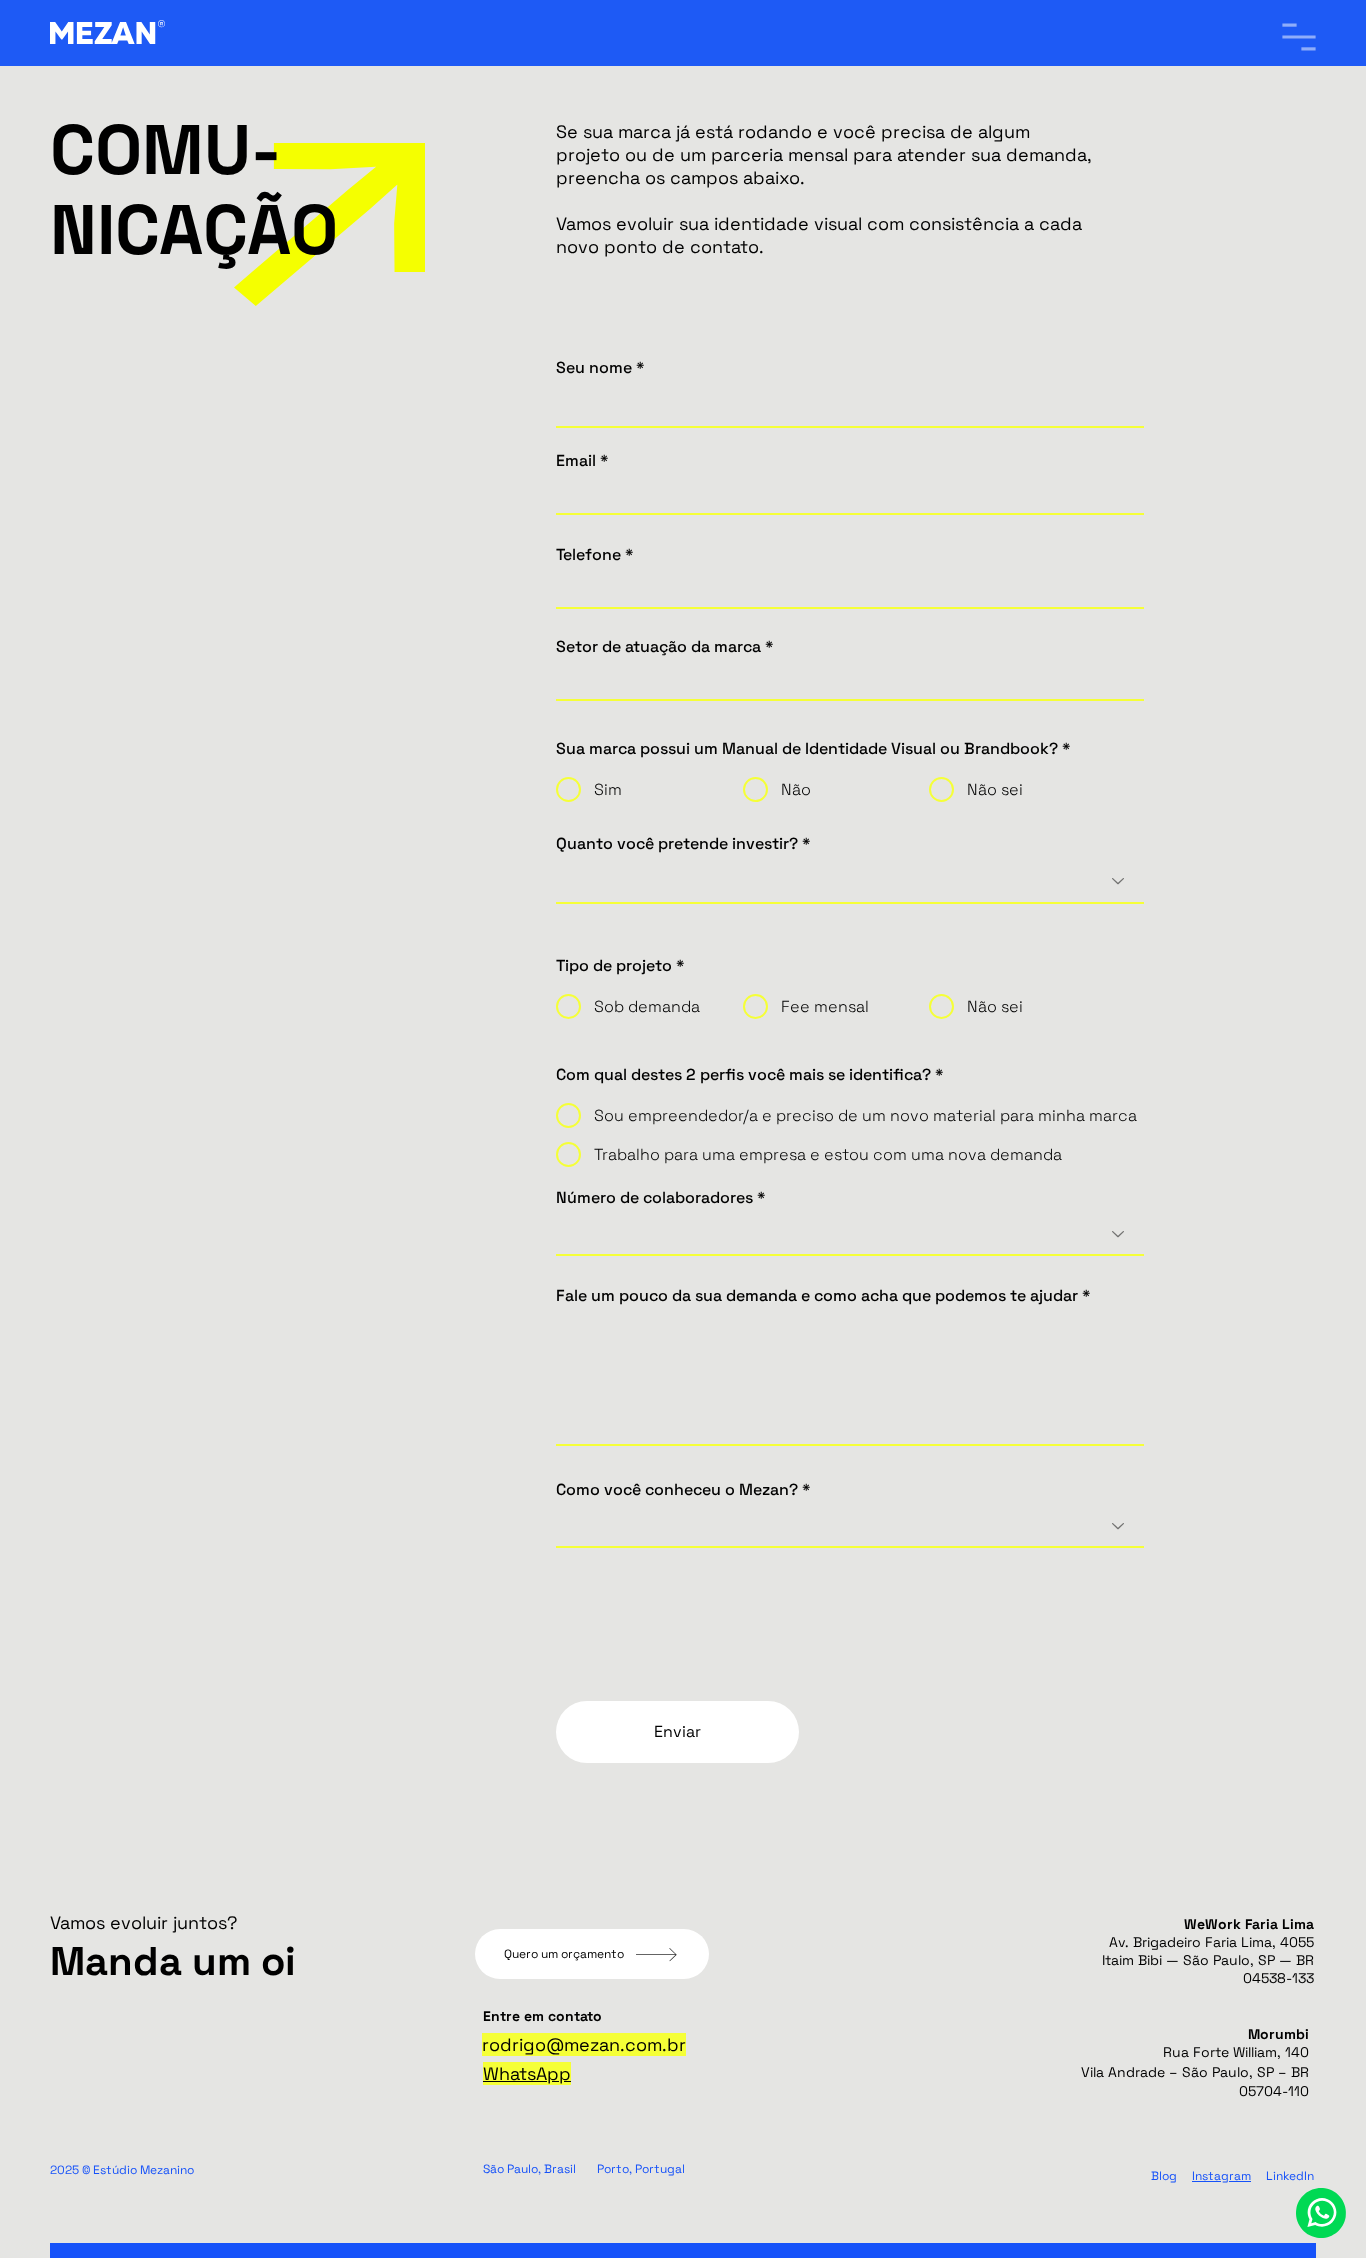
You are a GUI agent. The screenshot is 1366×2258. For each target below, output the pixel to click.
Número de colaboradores (654, 1198)
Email (576, 461)
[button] (1299, 37)
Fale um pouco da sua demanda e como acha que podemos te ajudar (817, 1296)
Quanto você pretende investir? (677, 844)
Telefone (588, 555)
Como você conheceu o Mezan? (677, 1490)
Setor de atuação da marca (658, 647)
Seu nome (594, 368)
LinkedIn (1290, 2176)
